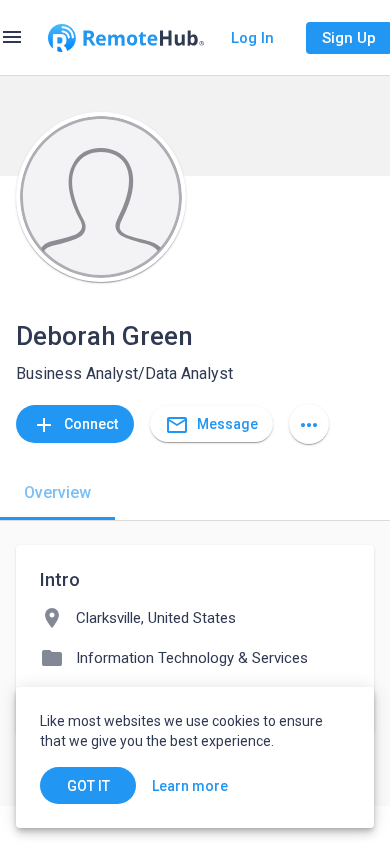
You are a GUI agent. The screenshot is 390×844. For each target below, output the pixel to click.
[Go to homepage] (126, 38)
